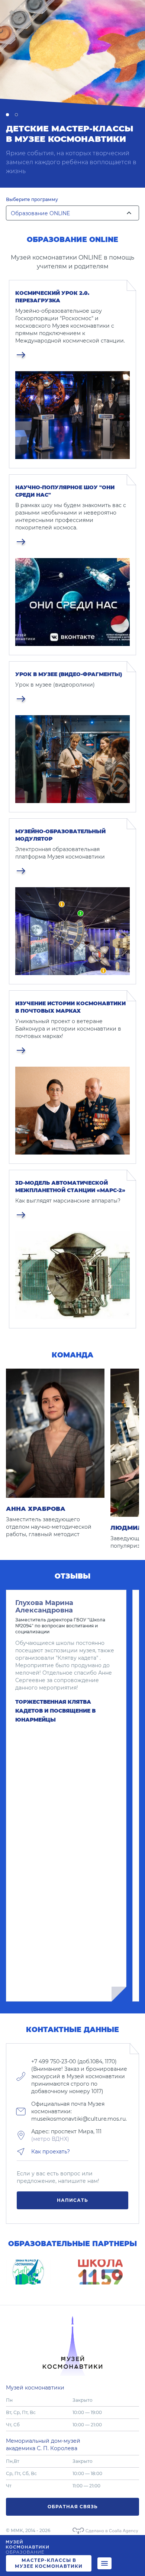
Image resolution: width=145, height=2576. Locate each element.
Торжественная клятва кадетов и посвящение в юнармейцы (55, 1711)
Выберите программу (32, 199)
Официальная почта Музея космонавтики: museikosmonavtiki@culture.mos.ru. (79, 2111)
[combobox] (72, 215)
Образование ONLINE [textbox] (40, 213)
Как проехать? (51, 2152)
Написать (72, 2200)
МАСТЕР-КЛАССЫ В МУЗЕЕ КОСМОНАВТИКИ (49, 2563)
